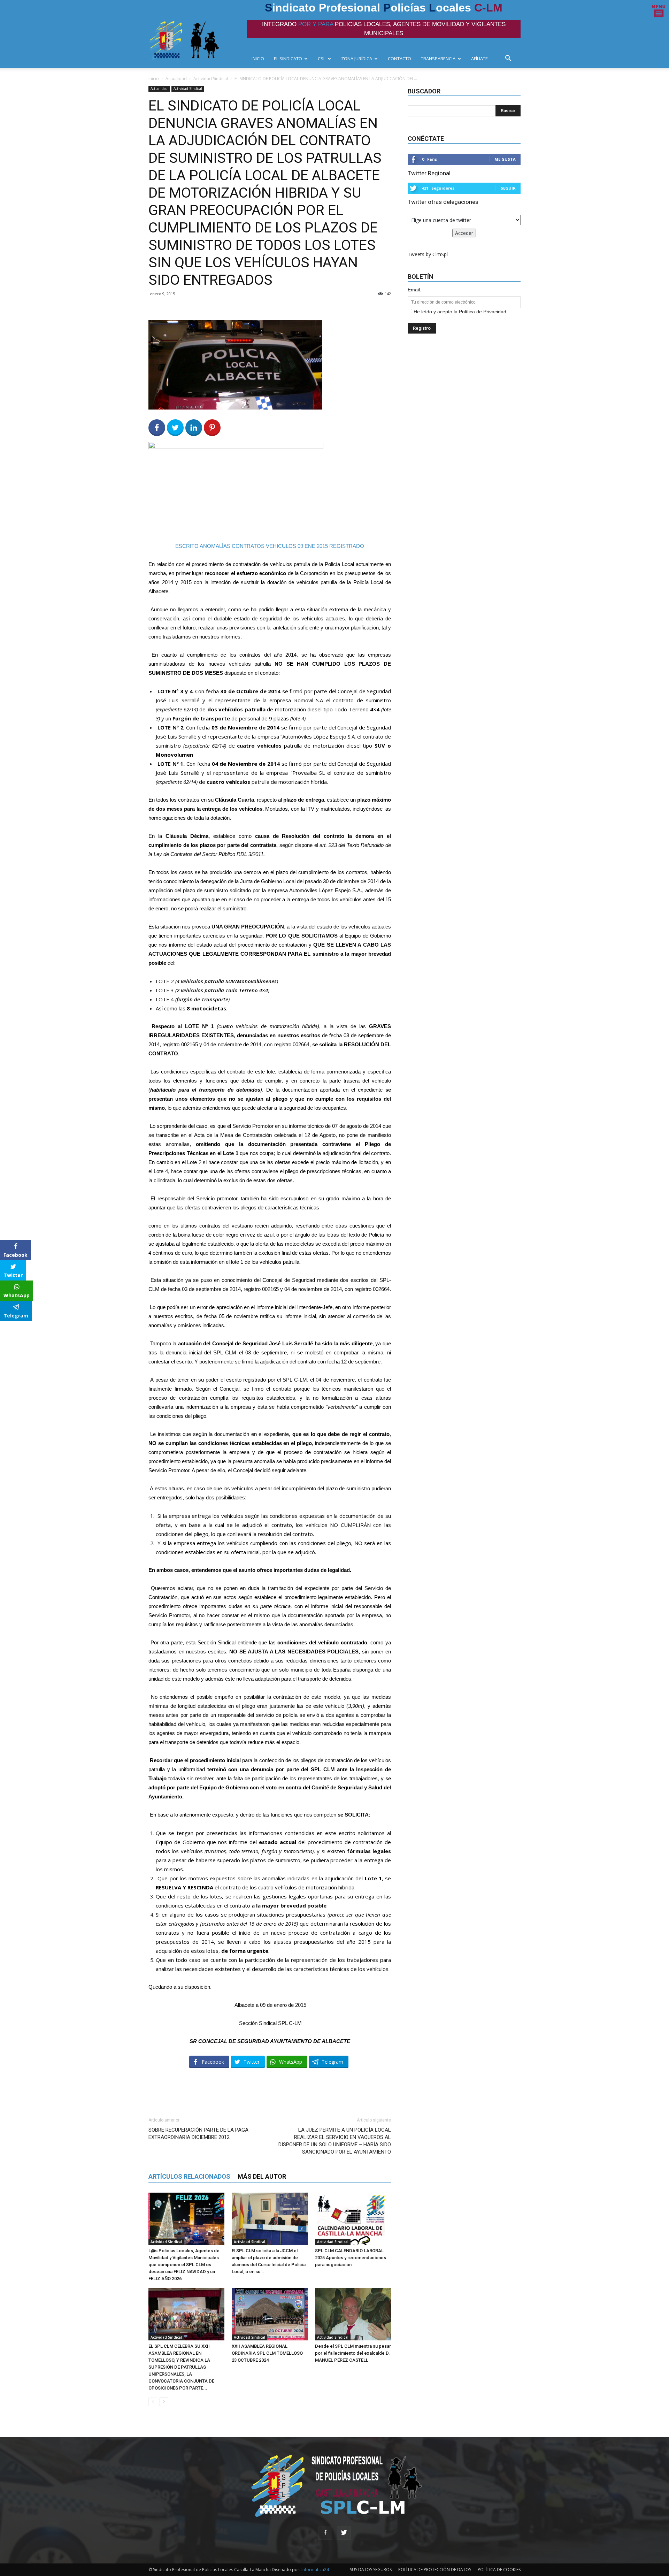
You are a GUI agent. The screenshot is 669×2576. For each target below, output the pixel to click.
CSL (322, 59)
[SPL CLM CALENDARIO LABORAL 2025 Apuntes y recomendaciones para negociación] (353, 2219)
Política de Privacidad (483, 312)
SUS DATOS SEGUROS (371, 2570)
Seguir (508, 188)
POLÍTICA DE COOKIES (499, 2570)
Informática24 (315, 2570)
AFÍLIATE (479, 59)
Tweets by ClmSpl (428, 254)
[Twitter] (344, 2533)
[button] (510, 59)
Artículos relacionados (189, 2176)
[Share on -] (194, 428)
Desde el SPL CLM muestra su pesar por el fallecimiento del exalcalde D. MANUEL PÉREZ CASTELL (353, 2353)
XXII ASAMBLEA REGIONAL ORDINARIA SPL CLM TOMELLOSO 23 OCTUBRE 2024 (267, 2353)
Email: (414, 290)
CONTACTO (399, 59)
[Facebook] (325, 2533)
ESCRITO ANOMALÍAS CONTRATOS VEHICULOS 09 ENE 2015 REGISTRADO (270, 546)
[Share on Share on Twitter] (175, 428)
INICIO (258, 59)
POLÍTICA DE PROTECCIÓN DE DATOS (435, 2570)
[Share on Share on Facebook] (157, 428)
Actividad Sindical (211, 79)
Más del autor (262, 2176)
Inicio (154, 79)
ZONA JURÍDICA (357, 59)
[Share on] (6, 1329)
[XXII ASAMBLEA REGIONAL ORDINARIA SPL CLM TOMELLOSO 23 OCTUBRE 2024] (270, 2314)
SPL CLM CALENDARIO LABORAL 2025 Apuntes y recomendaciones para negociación (351, 2258)
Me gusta (505, 159)
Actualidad (176, 79)
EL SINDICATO (288, 59)
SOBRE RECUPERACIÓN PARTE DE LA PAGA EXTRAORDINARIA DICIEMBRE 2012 (198, 2134)
